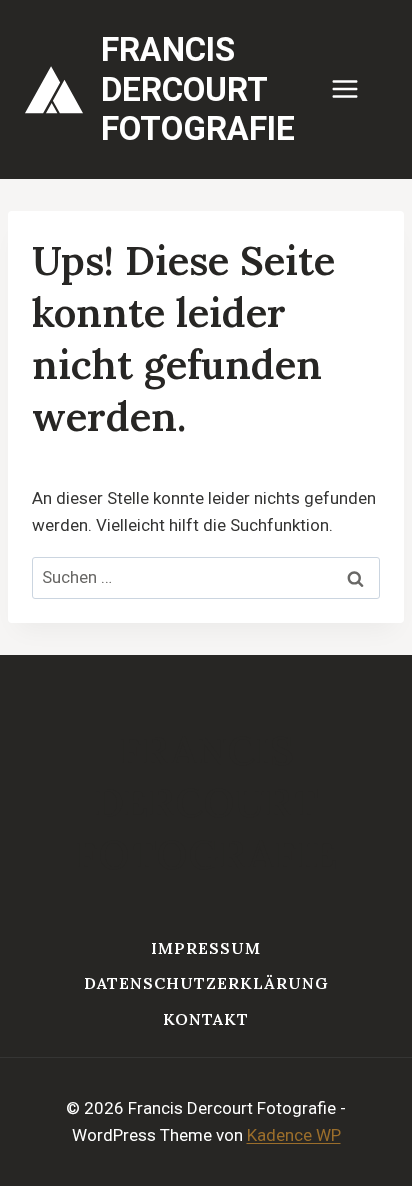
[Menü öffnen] (355, 89)
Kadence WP (294, 1135)
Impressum (206, 948)
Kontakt (206, 1019)
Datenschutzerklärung (206, 983)
